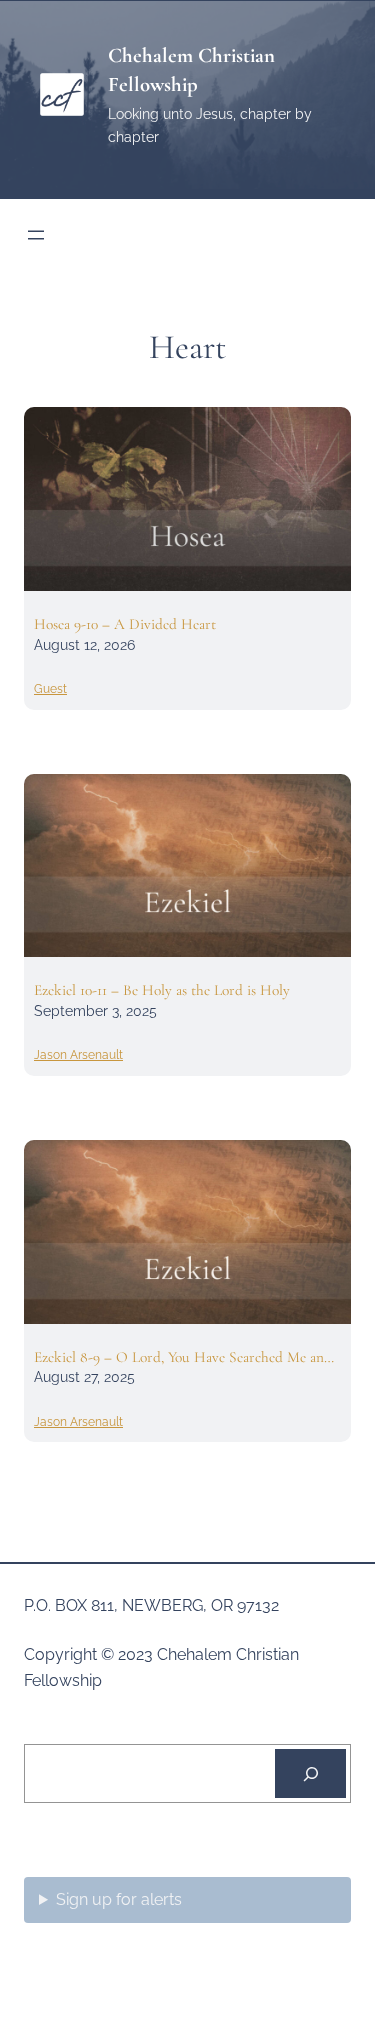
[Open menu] (36, 235)
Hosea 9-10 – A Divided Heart (125, 624)
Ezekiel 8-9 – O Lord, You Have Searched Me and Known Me (183, 1357)
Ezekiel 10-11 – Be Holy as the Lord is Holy (162, 990)
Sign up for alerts (119, 1899)
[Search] (310, 1774)
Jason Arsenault (78, 1055)
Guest (50, 689)
